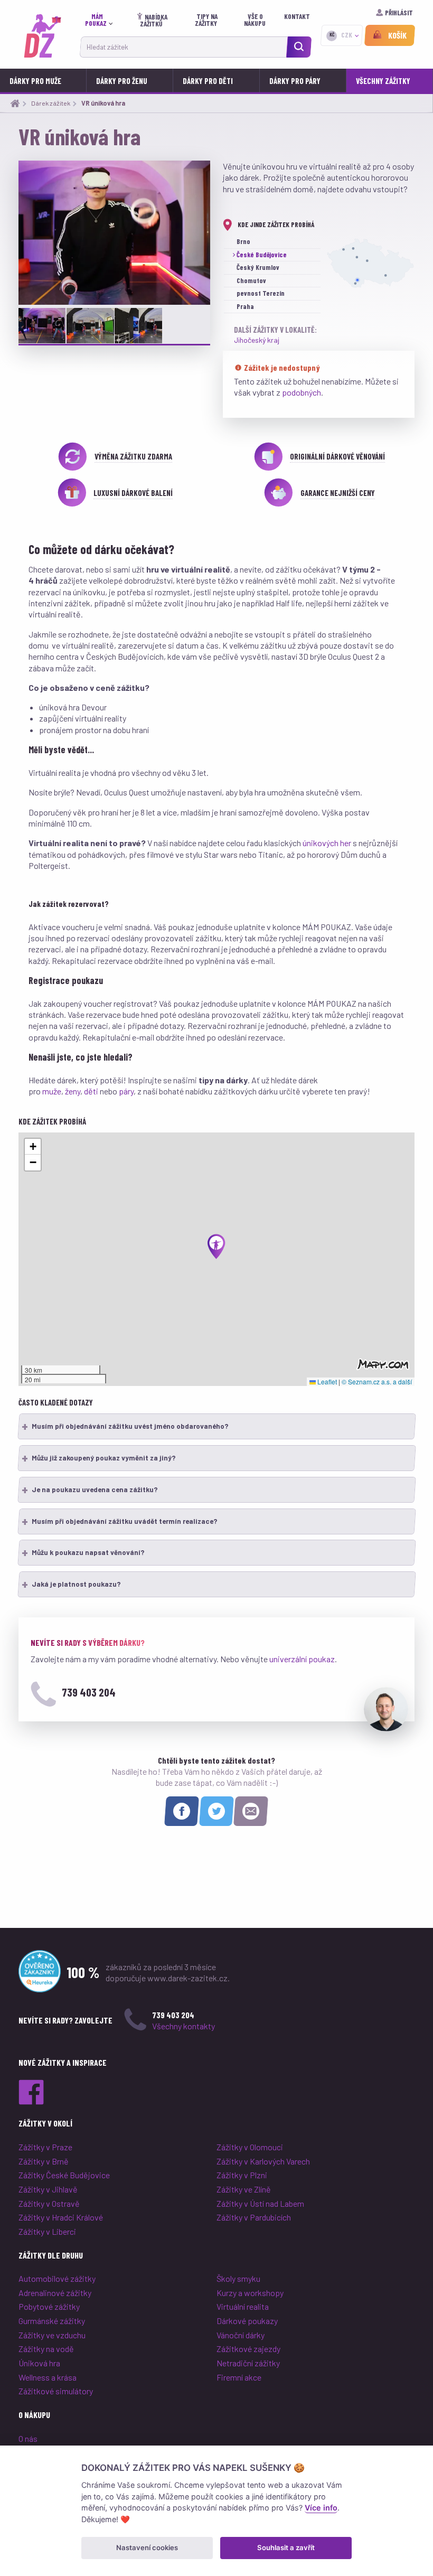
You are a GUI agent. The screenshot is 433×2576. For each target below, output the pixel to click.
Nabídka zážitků (154, 20)
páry (126, 1091)
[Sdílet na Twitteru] (216, 1811)
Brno (243, 241)
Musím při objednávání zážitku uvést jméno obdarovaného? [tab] (131, 1426)
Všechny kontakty (183, 2026)
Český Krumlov (258, 267)
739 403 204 (89, 1692)
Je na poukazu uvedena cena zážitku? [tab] (95, 1490)
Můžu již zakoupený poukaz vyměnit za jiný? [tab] (104, 1458)
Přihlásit (399, 13)
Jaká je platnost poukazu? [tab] (77, 1584)
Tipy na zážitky (207, 20)
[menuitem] (101, 20)
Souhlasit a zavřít (286, 2547)
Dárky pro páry (295, 81)
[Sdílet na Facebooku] (182, 1811)
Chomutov (251, 280)
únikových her (327, 843)
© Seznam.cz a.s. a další (377, 1381)
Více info (321, 2508)
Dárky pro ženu (122, 81)
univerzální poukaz (302, 1659)
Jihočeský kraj (257, 340)
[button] (216, 1247)
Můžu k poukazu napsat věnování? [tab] (89, 1552)
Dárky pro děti (208, 81)
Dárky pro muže (35, 81)
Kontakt (297, 16)
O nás (28, 2438)
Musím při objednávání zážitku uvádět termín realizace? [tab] (125, 1521)
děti (91, 1091)
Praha (245, 306)
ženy (73, 1091)
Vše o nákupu (256, 20)
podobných (302, 392)
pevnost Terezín (261, 293)
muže (52, 1091)
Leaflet (326, 1381)
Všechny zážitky (383, 81)
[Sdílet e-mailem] (251, 1811)
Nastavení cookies (147, 2547)
